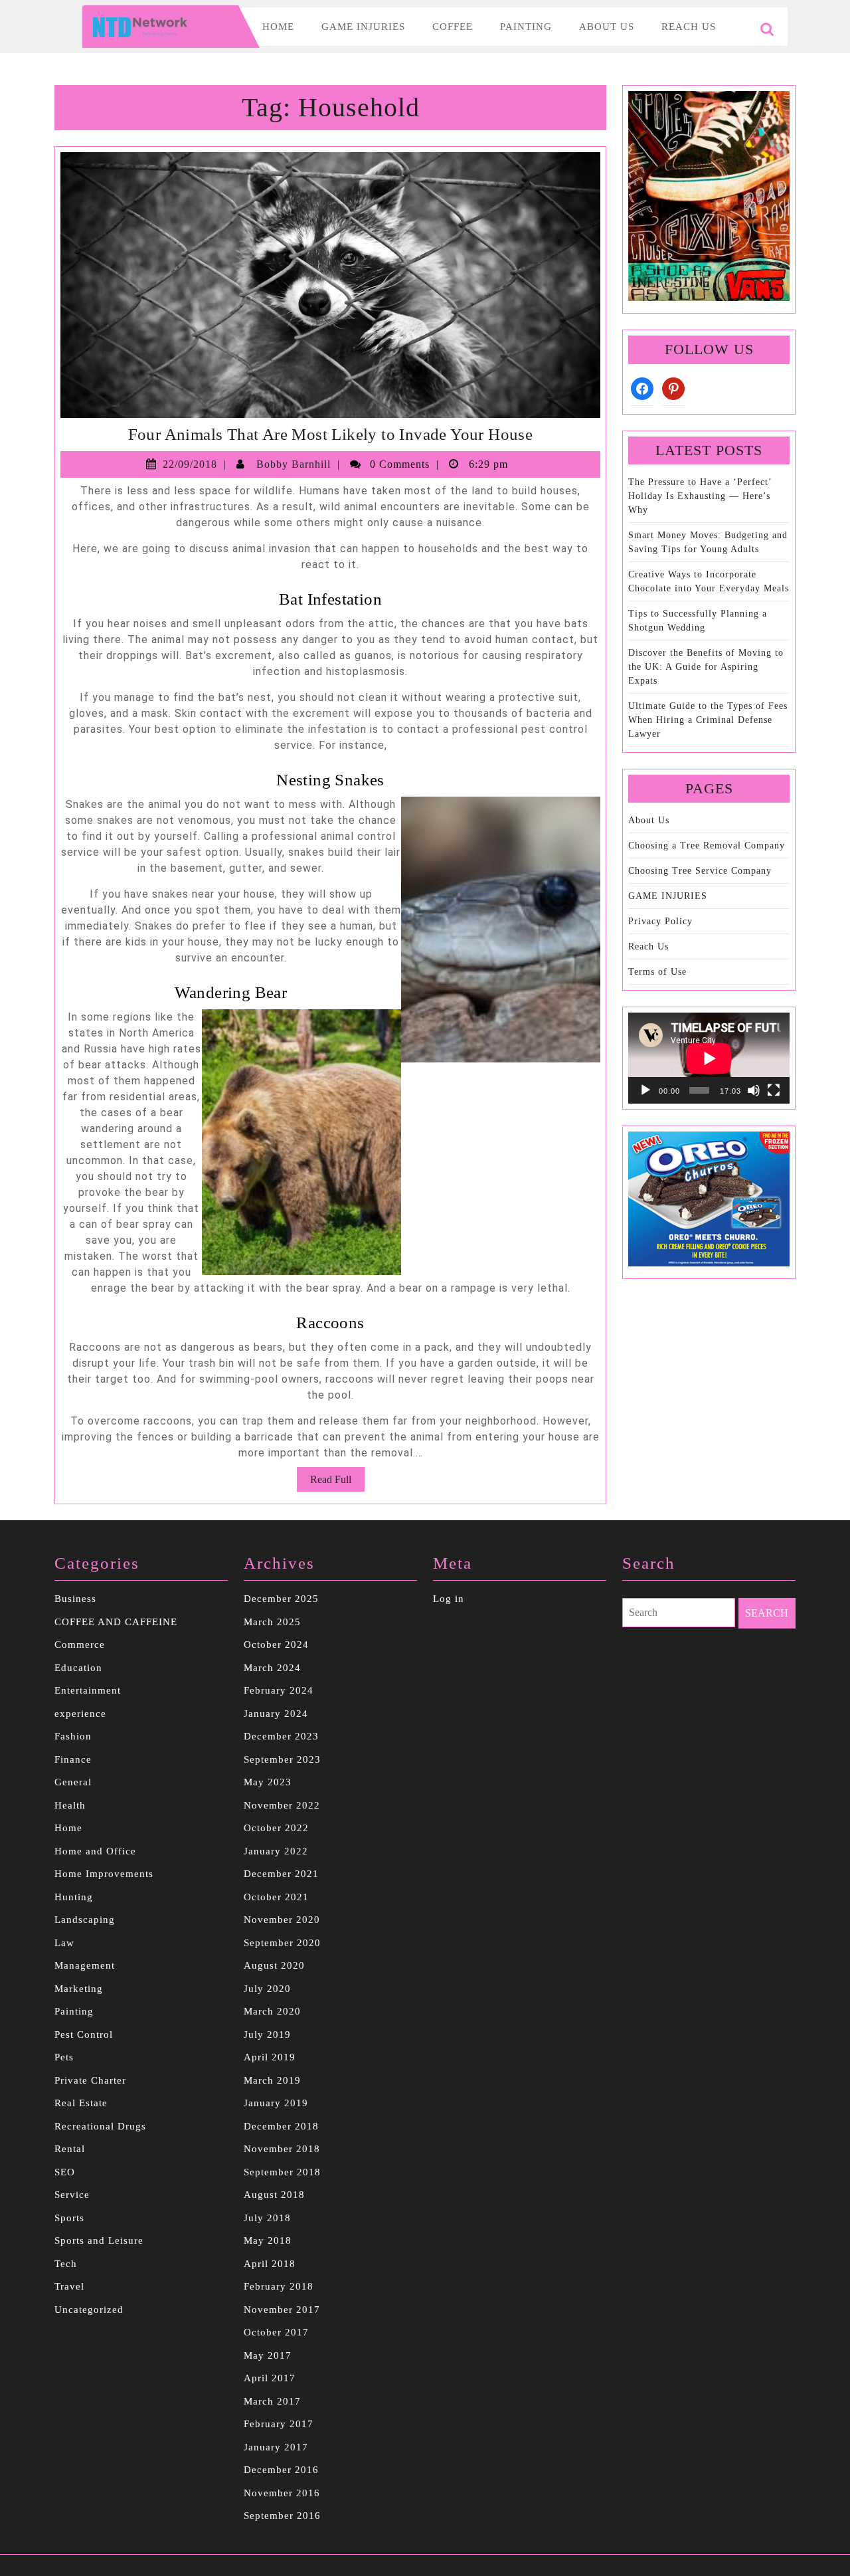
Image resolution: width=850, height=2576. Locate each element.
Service (72, 2195)
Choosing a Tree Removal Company (707, 845)
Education (78, 1668)
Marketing (79, 1989)
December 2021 (281, 1874)
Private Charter (90, 2080)
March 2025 (272, 1622)
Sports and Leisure (99, 2240)
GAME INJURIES (668, 896)
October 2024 (276, 1644)
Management (85, 1965)
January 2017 (276, 2447)
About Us (607, 27)
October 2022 (276, 1828)
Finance (73, 1759)
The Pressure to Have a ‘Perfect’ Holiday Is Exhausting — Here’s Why (700, 496)
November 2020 (282, 1920)
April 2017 (270, 2378)
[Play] (645, 1090)
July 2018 (267, 2218)
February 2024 (279, 1690)
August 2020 (274, 1965)
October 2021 (276, 1897)
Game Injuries (363, 27)
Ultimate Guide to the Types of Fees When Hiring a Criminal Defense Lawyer (708, 720)
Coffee (453, 27)
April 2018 (270, 2264)
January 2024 (276, 1714)
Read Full (337, 1482)
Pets (64, 2057)
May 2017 (268, 2355)
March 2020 (272, 2011)
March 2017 (272, 2401)
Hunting (74, 1897)
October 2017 (276, 2332)
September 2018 (282, 2172)
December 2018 (281, 2126)
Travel (69, 2286)
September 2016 (282, 2516)
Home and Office (95, 1851)
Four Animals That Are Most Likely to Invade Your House (331, 434)
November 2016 (282, 2493)
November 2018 (282, 2149)
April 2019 (270, 2057)
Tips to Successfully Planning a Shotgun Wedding (698, 621)
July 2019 (267, 2034)
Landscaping (85, 1920)
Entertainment (88, 1690)
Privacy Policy (660, 921)
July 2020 (267, 1989)
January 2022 (276, 1851)
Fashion (73, 1736)
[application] (709, 1058)
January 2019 (276, 2103)
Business (75, 1599)
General (73, 1782)
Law (64, 1943)
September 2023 (282, 1759)
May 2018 (268, 2240)
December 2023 (281, 1736)
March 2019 (272, 2080)
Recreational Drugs (100, 2126)
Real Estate (81, 2103)
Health (70, 1805)
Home (278, 27)
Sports (69, 2218)
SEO (65, 2172)
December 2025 (281, 1599)
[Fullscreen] (774, 1090)
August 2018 (274, 2195)
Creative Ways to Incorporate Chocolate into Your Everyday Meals (709, 581)
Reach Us (689, 27)
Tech (66, 2264)
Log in (449, 1599)
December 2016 (281, 2470)
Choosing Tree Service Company (700, 871)
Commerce (80, 1644)
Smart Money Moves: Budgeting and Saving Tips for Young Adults (708, 542)
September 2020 (282, 1943)
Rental (70, 2149)
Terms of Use (657, 972)
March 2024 (272, 1668)
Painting (526, 27)
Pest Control (84, 2034)
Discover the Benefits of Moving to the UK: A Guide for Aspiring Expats (706, 667)
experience (80, 1714)
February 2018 (279, 2286)
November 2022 (282, 1805)
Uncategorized (89, 2310)
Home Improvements (104, 1874)
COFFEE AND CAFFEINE (116, 1622)
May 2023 (268, 1782)
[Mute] (754, 1090)
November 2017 (282, 2310)
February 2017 (279, 2424)
